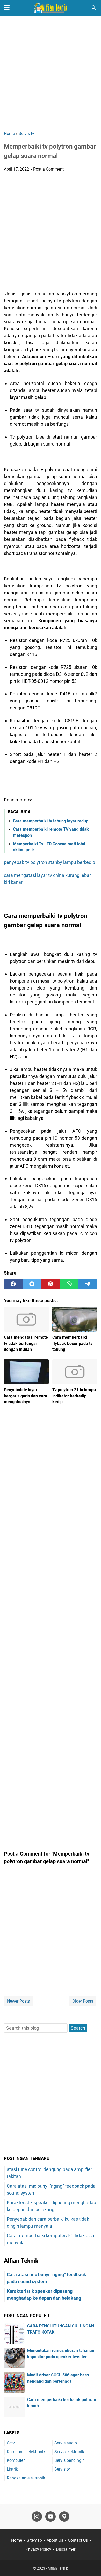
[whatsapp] (69, 1284)
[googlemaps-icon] (64, 2517)
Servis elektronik (69, 2452)
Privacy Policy (38, 2549)
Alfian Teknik (58, 2568)
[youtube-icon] (51, 2517)
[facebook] (13, 1284)
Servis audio (66, 2443)
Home (17, 2540)
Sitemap (34, 2540)
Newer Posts (18, 2001)
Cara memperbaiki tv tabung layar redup (51, 821)
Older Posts (83, 2001)
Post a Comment (48, 169)
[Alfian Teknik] (51, 8)
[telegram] (88, 1284)
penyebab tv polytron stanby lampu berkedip (49, 862)
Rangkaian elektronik (26, 2478)
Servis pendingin (70, 2460)
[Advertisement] (51, 74)
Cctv (11, 2443)
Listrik (12, 2469)
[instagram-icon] (37, 2517)
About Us (55, 2540)
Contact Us (78, 2540)
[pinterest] (51, 1284)
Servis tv (62, 2469)
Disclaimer (66, 2549)
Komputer (16, 2460)
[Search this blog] (94, 8)
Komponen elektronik (26, 2452)
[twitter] (32, 1284)
